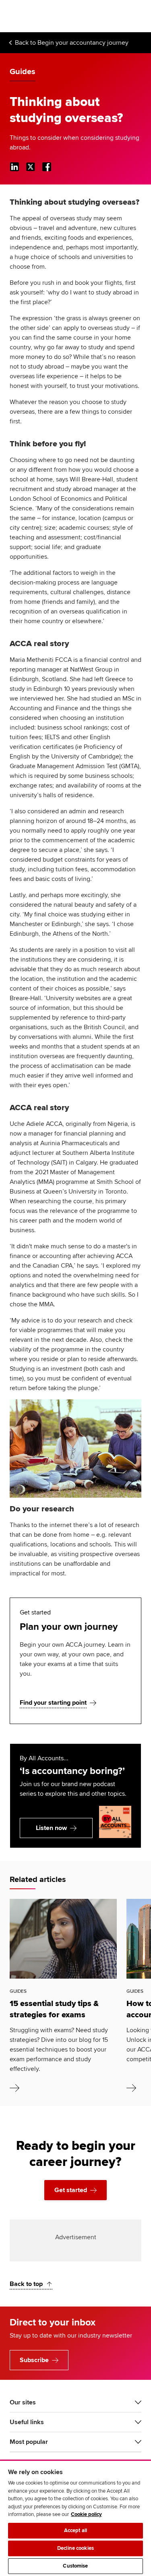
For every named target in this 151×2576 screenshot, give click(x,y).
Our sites (23, 2402)
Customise (75, 2566)
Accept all (75, 2530)
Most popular (29, 2442)
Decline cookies (75, 2548)
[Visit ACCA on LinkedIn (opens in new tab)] (14, 167)
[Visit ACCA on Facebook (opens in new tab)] (47, 167)
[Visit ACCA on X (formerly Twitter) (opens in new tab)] (31, 167)
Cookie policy (86, 2514)
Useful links (27, 2422)
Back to (72, 43)
